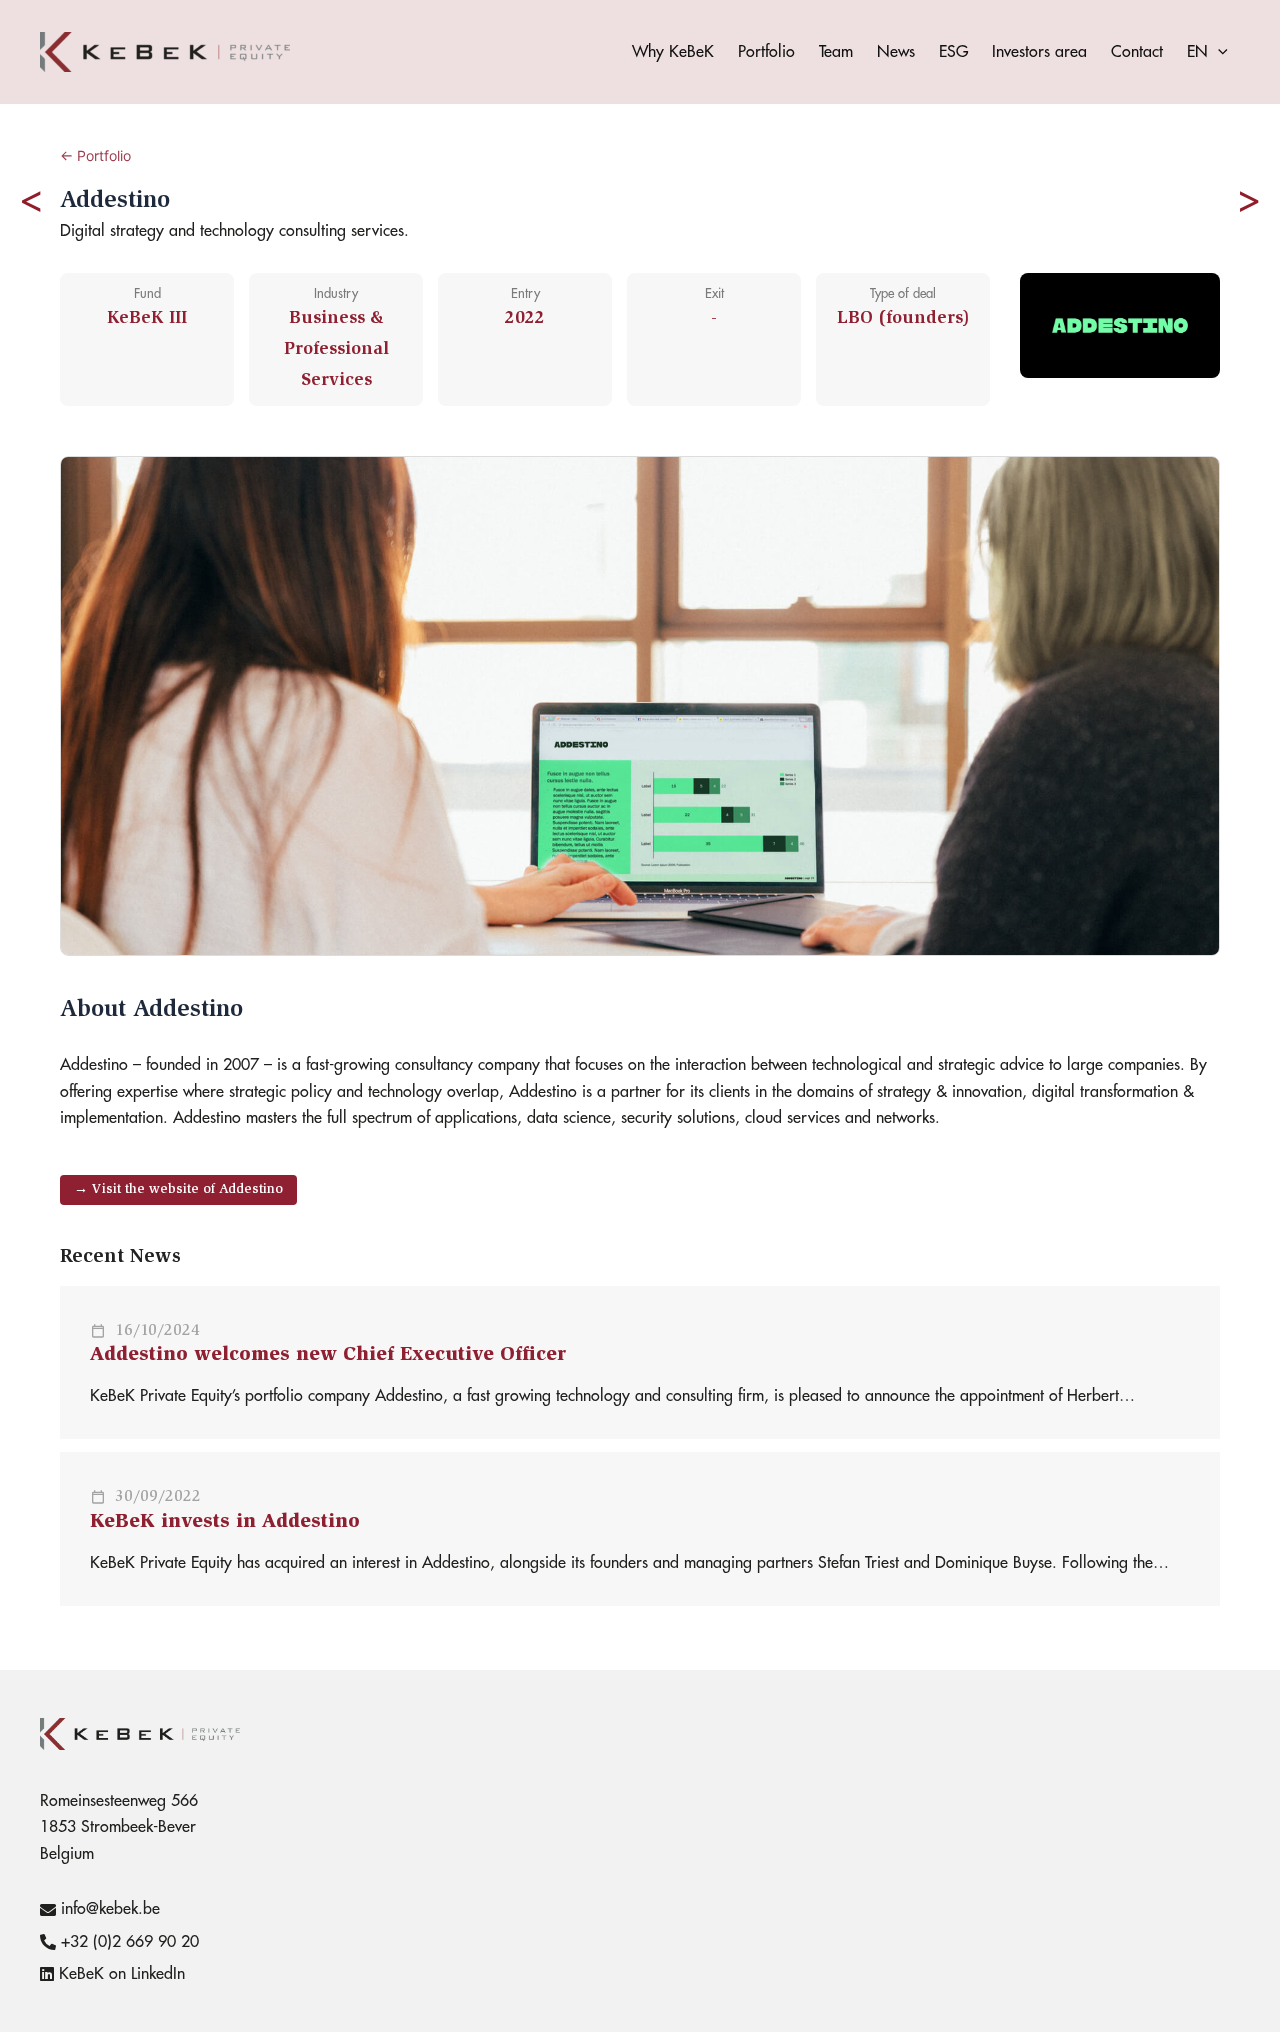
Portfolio (766, 52)
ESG (953, 52)
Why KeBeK (673, 52)
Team (836, 52)
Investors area (1039, 52)
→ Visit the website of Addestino (178, 1190)
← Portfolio (95, 155)
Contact (1137, 52)
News (896, 52)
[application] (1218, 52)
